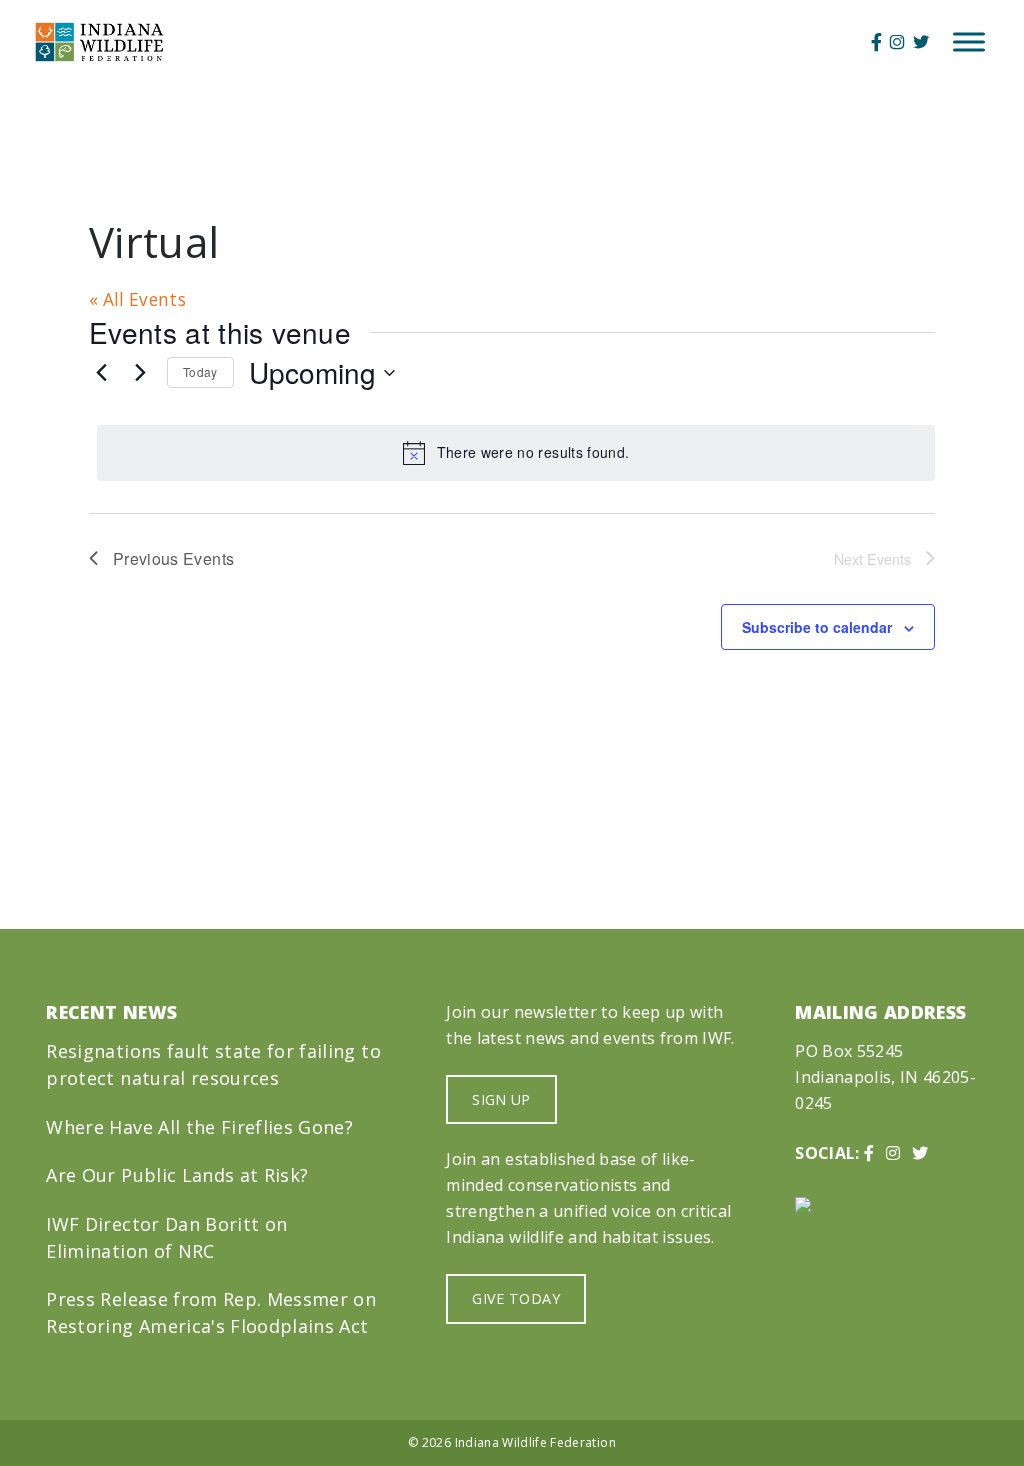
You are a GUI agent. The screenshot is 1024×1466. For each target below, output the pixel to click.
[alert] (516, 453)
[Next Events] (140, 373)
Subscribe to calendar (817, 627)
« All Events (137, 299)
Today (200, 371)
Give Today (515, 1298)
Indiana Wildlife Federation (535, 1442)
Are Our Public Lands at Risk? (177, 1175)
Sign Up (501, 1099)
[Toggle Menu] (969, 41)
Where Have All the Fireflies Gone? (199, 1127)
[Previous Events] (101, 373)
